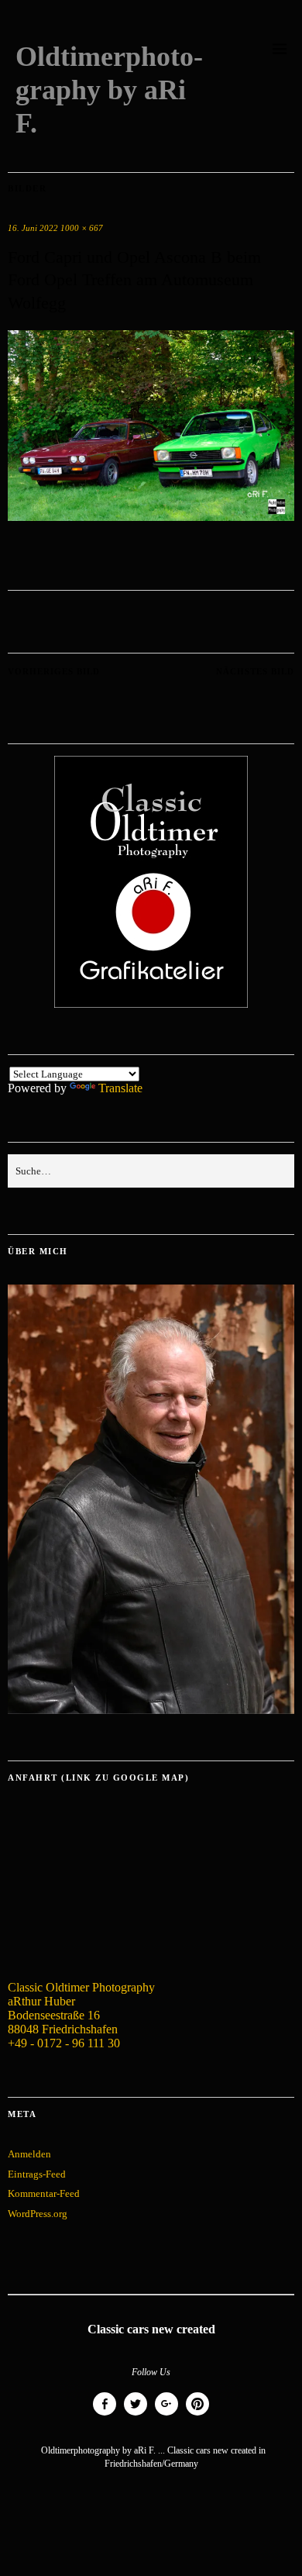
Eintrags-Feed (37, 2174)
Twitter (136, 2415)
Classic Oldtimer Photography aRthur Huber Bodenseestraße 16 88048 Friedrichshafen (81, 2008)
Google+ (166, 2415)
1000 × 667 (82, 228)
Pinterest (197, 2415)
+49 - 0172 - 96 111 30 (64, 2043)
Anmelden (29, 2154)
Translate (120, 1088)
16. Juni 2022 (33, 228)
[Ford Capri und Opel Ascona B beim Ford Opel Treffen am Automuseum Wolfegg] (151, 517)
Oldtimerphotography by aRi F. (109, 90)
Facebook (105, 2415)
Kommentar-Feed (44, 2193)
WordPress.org (38, 2214)
